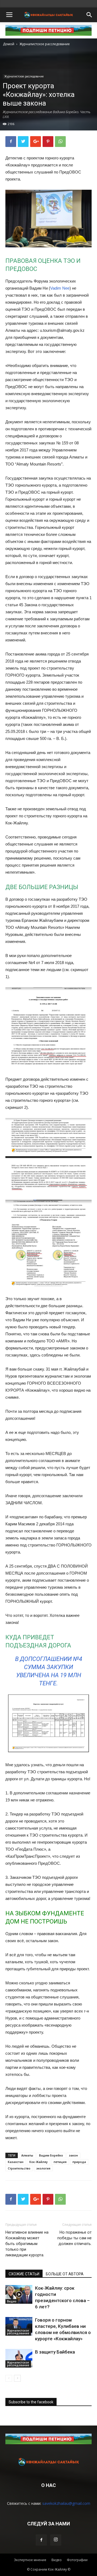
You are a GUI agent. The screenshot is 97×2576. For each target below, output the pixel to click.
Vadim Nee (60, 288)
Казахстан (16, 2162)
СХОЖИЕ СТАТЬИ (24, 2274)
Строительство (19, 2168)
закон (73, 2155)
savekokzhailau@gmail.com (66, 2503)
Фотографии (77, 2560)
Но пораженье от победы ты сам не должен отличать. (75, 2238)
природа (79, 2162)
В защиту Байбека (55, 2352)
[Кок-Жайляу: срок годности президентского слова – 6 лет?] (19, 2294)
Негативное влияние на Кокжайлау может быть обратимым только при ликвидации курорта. (27, 2244)
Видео (12, 2301)
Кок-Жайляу (39, 2162)
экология (43, 2168)
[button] (89, 15)
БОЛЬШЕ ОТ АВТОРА (65, 2274)
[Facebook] (41, 2540)
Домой (9, 44)
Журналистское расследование (45, 44)
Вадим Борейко (51, 2155)
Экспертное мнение (30, 2560)
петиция (60, 2162)
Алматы (27, 2155)
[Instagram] (56, 2540)
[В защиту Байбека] (19, 2358)
